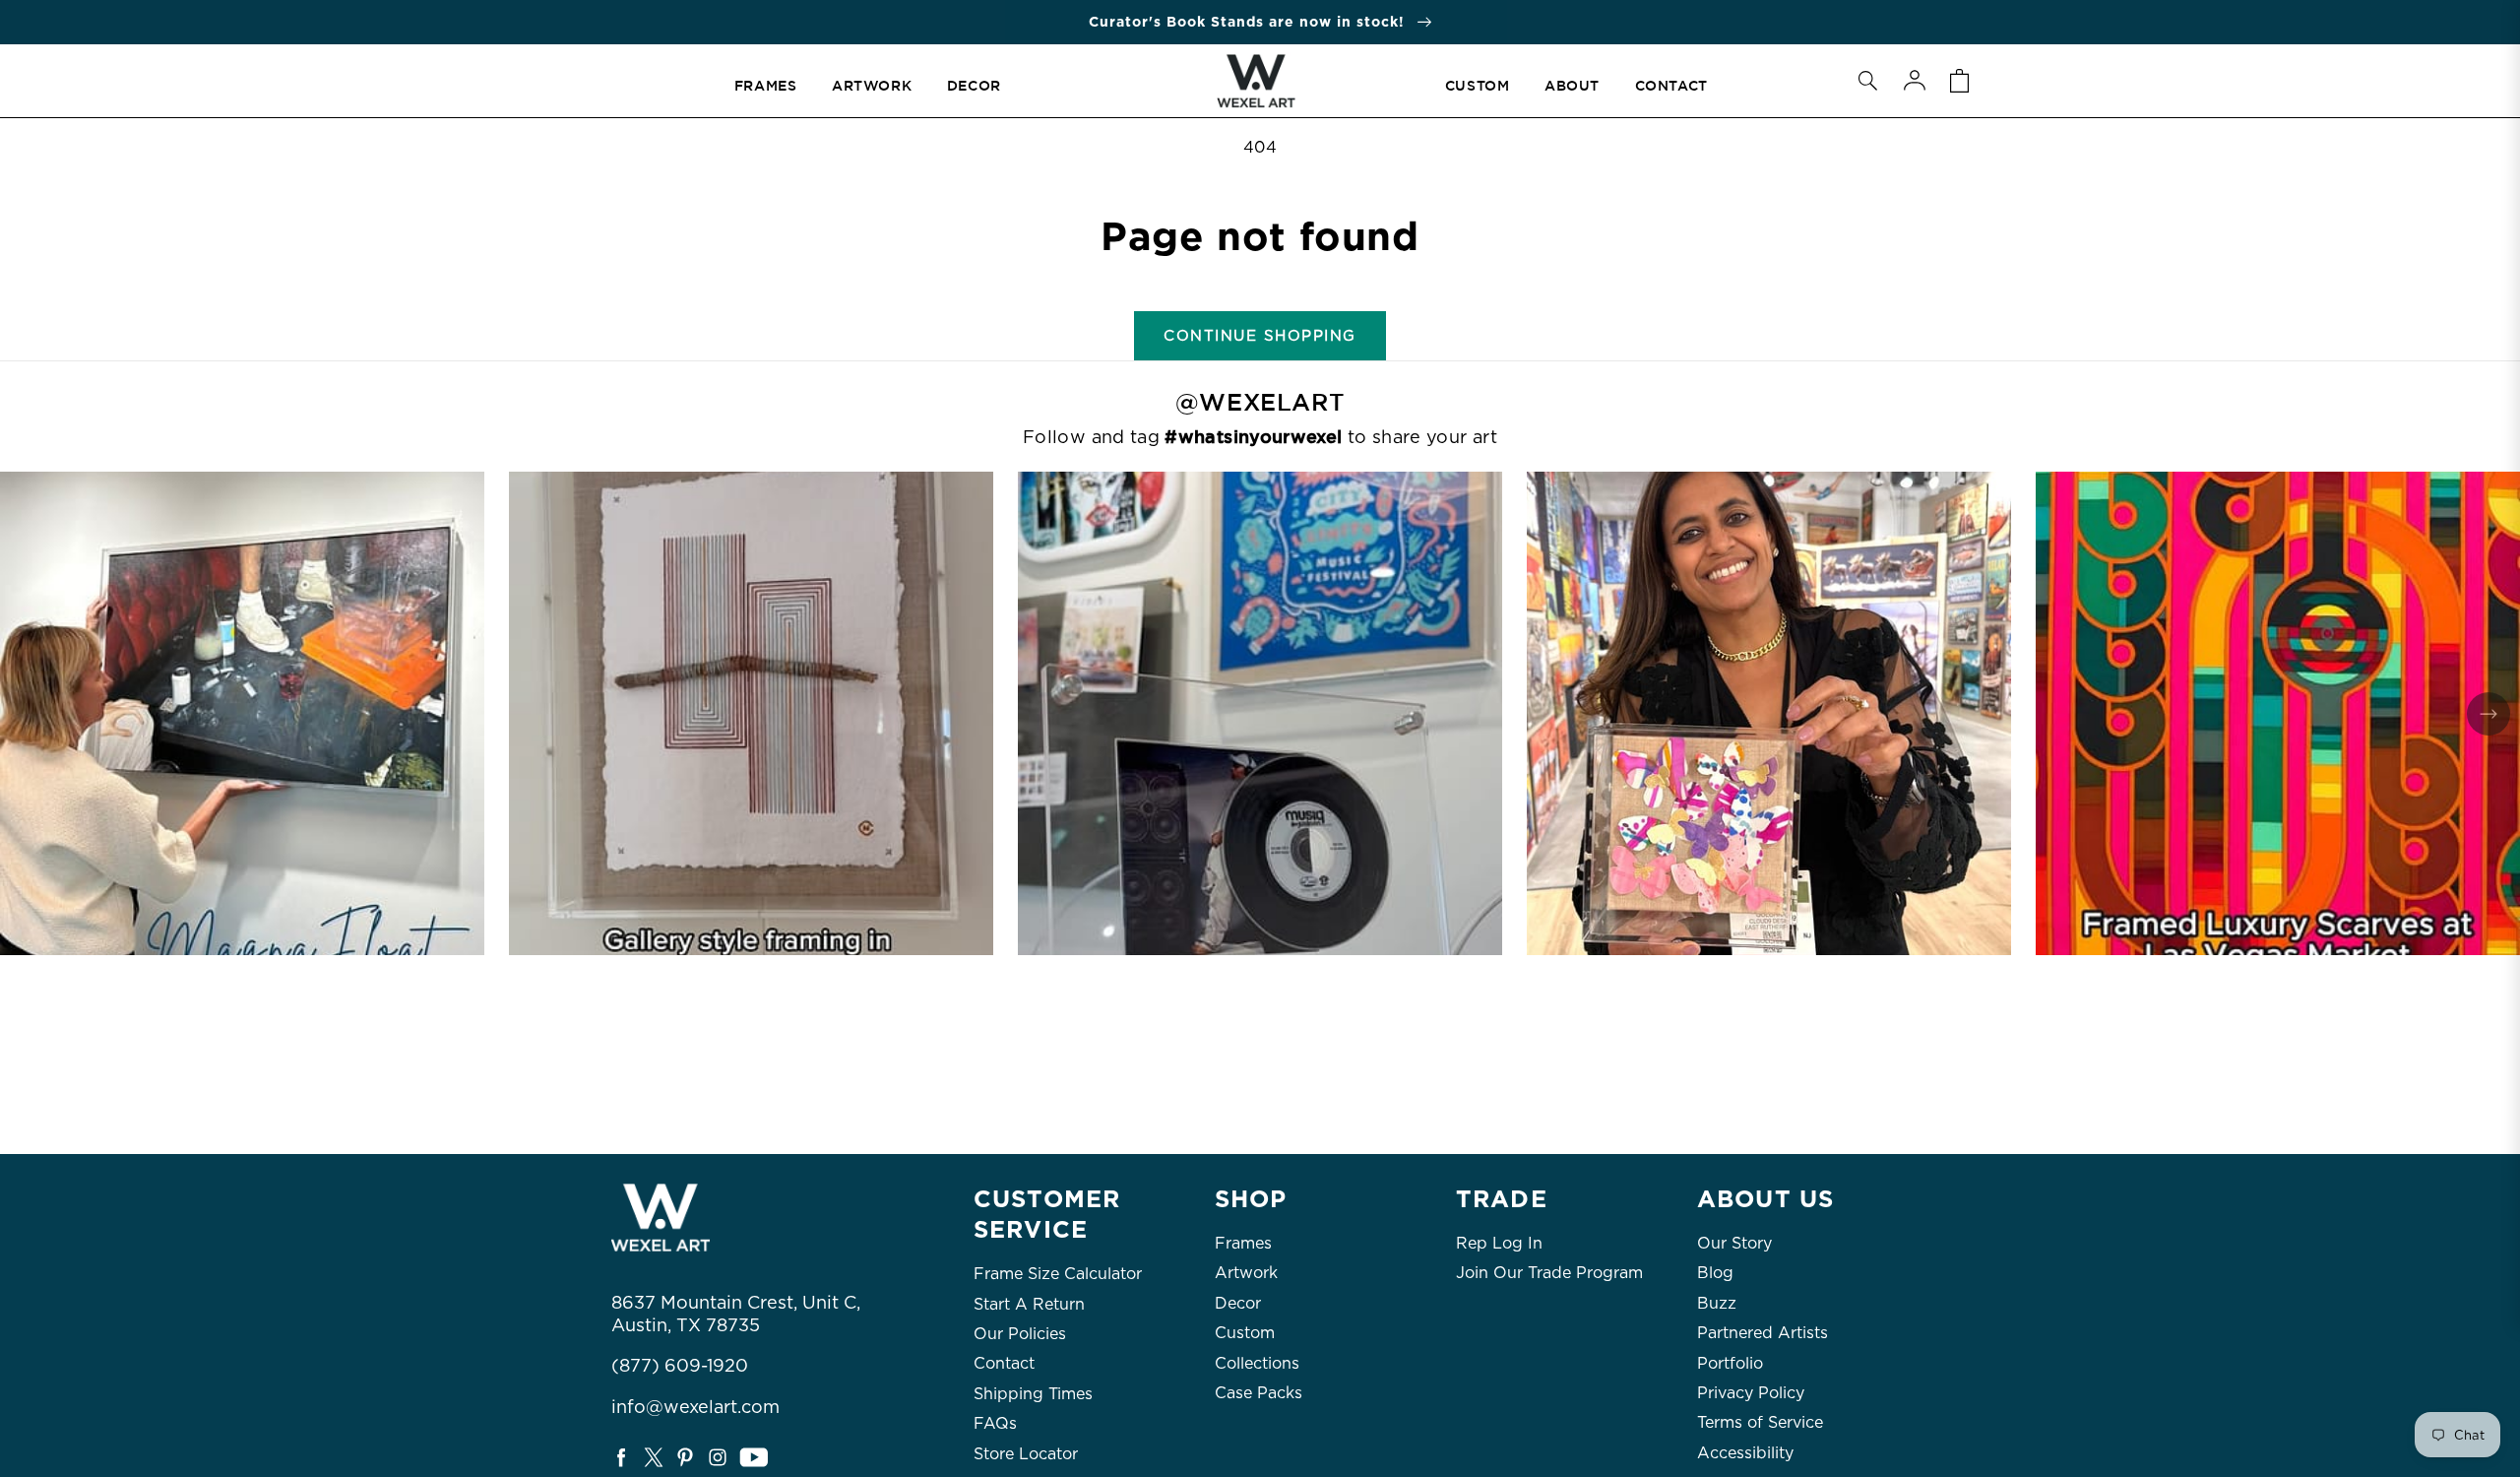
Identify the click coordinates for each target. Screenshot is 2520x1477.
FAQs (995, 1423)
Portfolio (1730, 1363)
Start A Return (1029, 1304)
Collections (1257, 1363)
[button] (1867, 81)
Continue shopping (1260, 336)
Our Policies (1020, 1334)
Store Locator (1026, 1454)
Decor (1238, 1303)
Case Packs (1259, 1393)
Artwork (1246, 1273)
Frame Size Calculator (1058, 1274)
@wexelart (1260, 403)
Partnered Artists (1763, 1333)
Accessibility (1745, 1453)
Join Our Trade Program (1549, 1273)
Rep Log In (1499, 1243)
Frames (1243, 1243)
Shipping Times (1033, 1394)
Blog (1715, 1273)
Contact (1004, 1363)
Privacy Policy (1751, 1393)
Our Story (1734, 1243)
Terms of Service (1760, 1422)
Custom (1245, 1333)
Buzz (1717, 1303)
